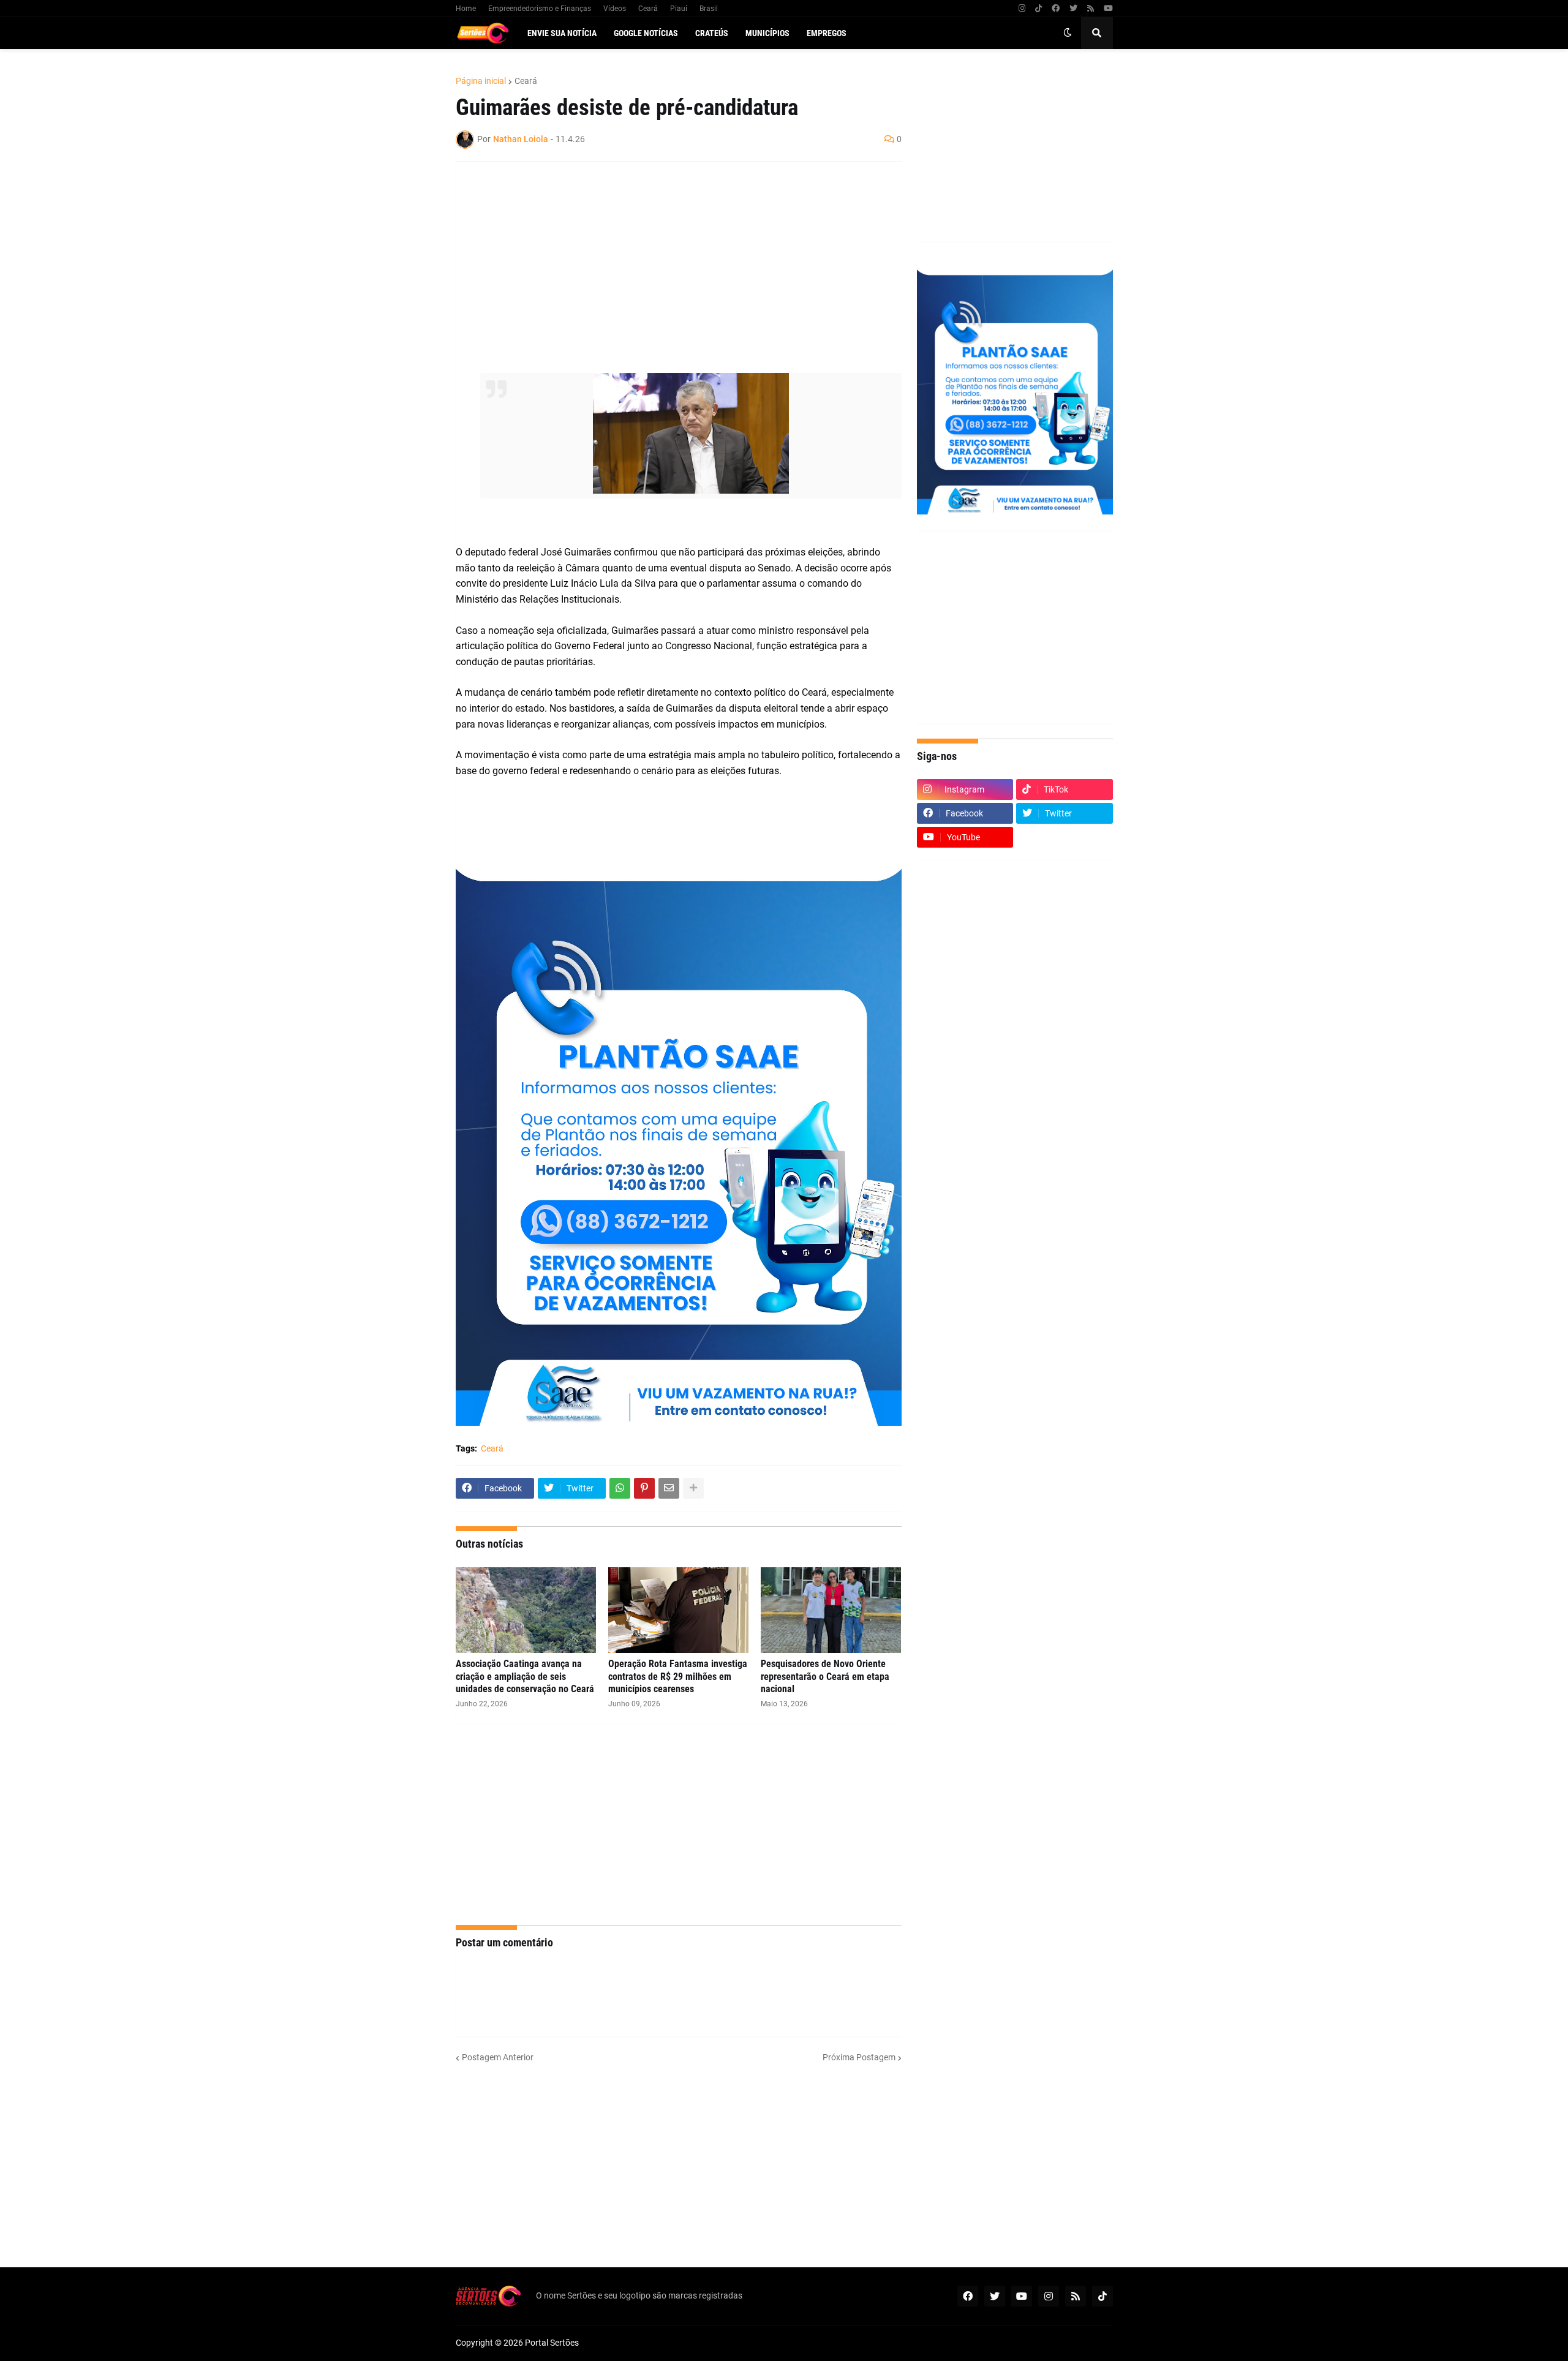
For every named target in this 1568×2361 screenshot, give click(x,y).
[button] (1068, 33)
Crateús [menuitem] (712, 33)
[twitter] (1073, 9)
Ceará (648, 9)
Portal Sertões (552, 2343)
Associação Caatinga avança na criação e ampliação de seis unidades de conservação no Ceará (525, 1677)
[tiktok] (1038, 9)
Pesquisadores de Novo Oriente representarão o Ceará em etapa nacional (825, 1677)
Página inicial (481, 81)
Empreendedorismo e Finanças (540, 9)
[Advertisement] (666, 260)
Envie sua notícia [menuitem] (562, 33)
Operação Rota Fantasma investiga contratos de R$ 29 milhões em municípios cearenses (678, 1677)
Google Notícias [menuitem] (646, 33)
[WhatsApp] (620, 1488)
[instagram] (1022, 9)
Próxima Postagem (859, 2057)
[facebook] (1056, 9)
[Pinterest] (644, 1488)
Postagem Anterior (498, 2057)
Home (466, 9)
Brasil (709, 9)
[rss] (1091, 9)
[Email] (669, 1488)
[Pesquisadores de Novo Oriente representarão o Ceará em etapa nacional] (831, 1610)
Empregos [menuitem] (827, 33)
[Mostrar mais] (693, 1488)
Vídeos (615, 9)
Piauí (679, 9)
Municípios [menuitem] (767, 33)
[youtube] (1108, 9)
